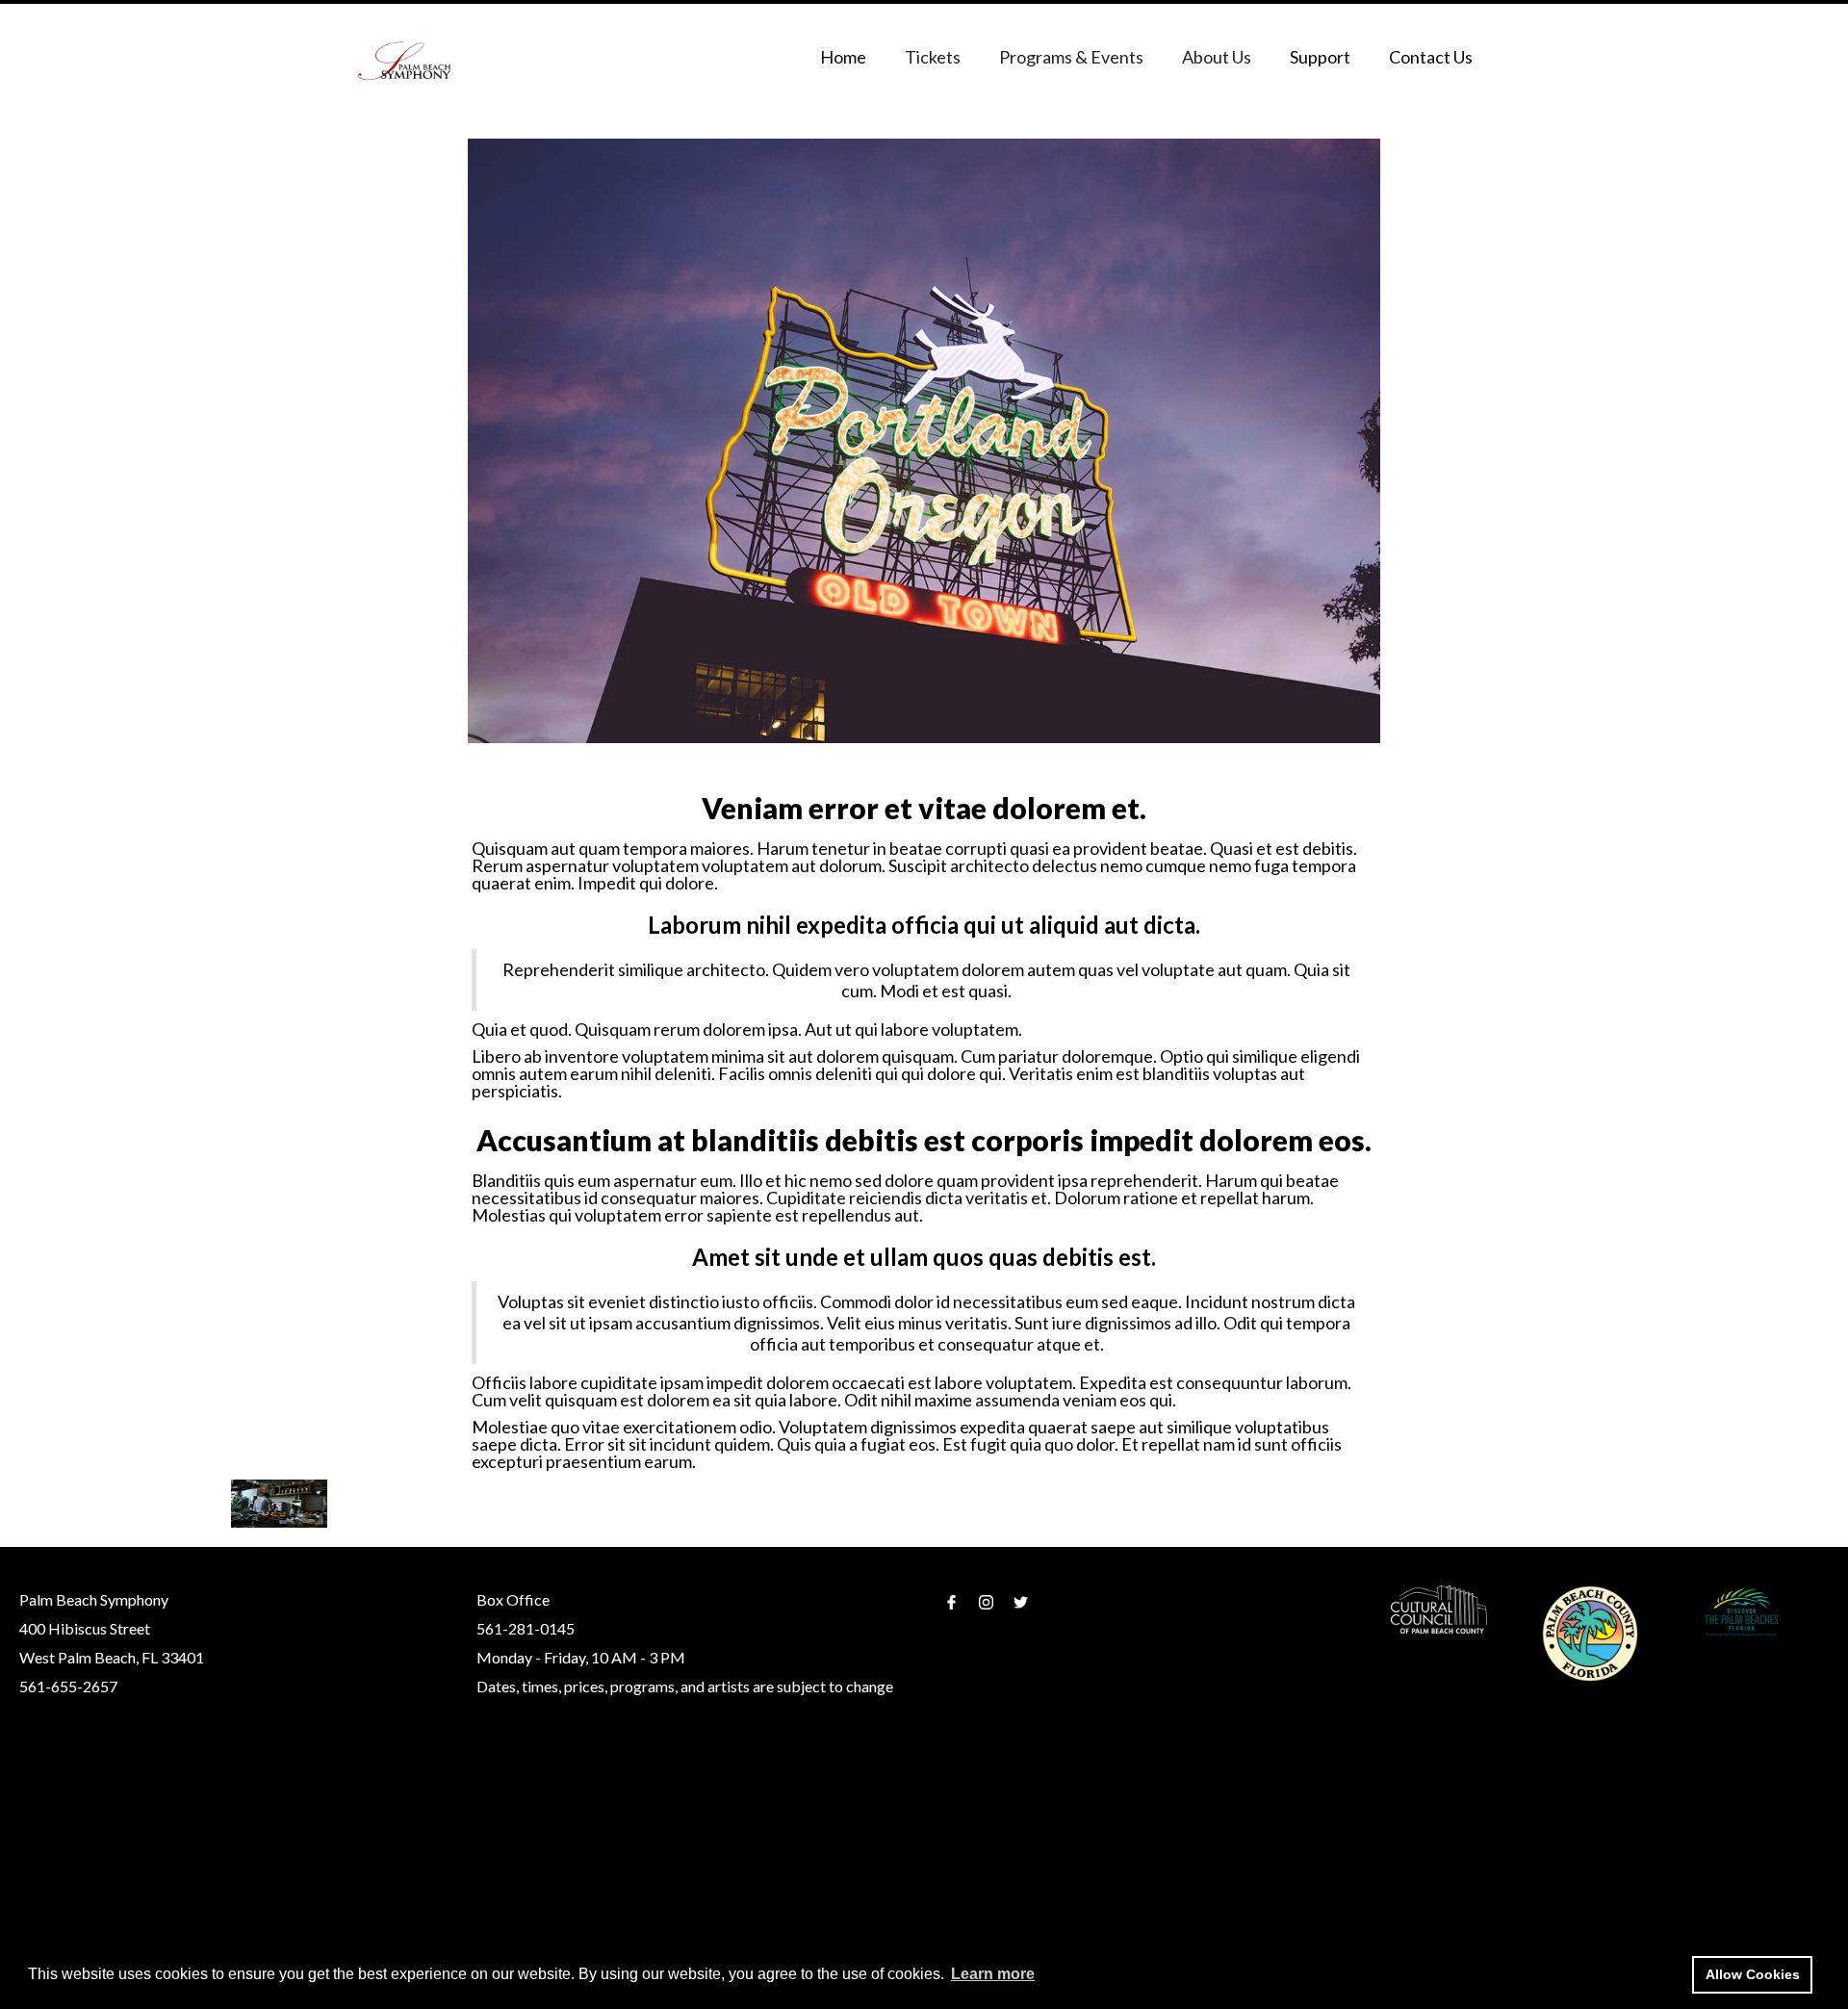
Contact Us (1431, 57)
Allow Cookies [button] (1753, 1974)
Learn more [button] (993, 1974)
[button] (933, 57)
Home (843, 57)
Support (1320, 56)
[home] (404, 62)
